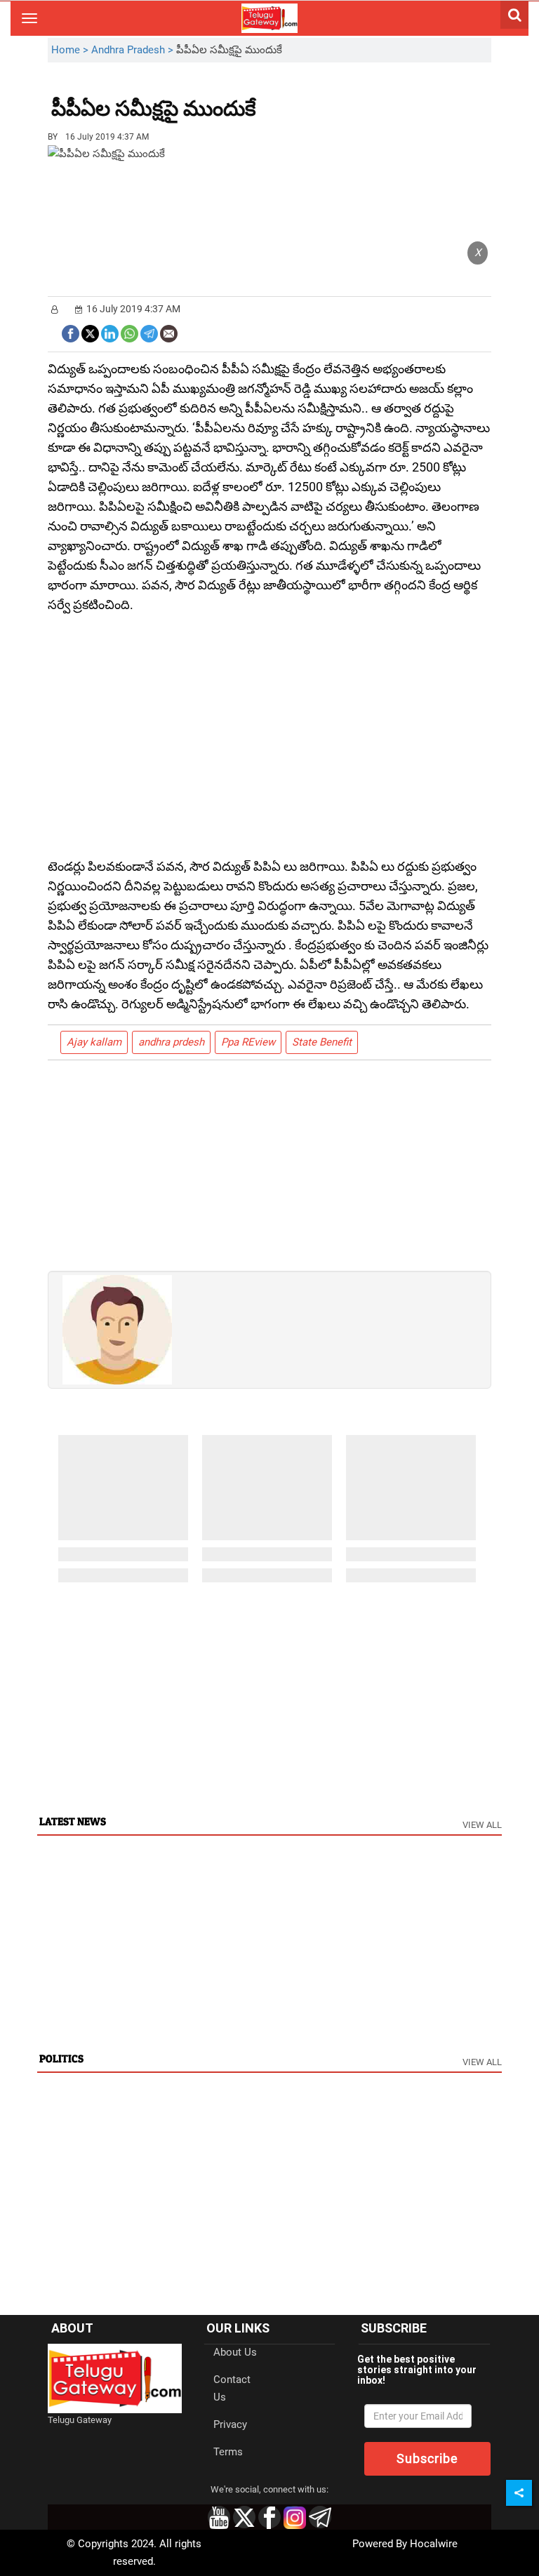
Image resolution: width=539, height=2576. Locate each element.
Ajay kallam (94, 1042)
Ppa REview (248, 1042)
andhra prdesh (171, 1042)
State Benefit (322, 1042)
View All (482, 1825)
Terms (228, 2452)
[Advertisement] (333, 98)
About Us (235, 2352)
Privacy (230, 2424)
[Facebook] (71, 332)
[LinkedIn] (110, 332)
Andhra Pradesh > (134, 50)
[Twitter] (90, 332)
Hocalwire (434, 2544)
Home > (71, 50)
